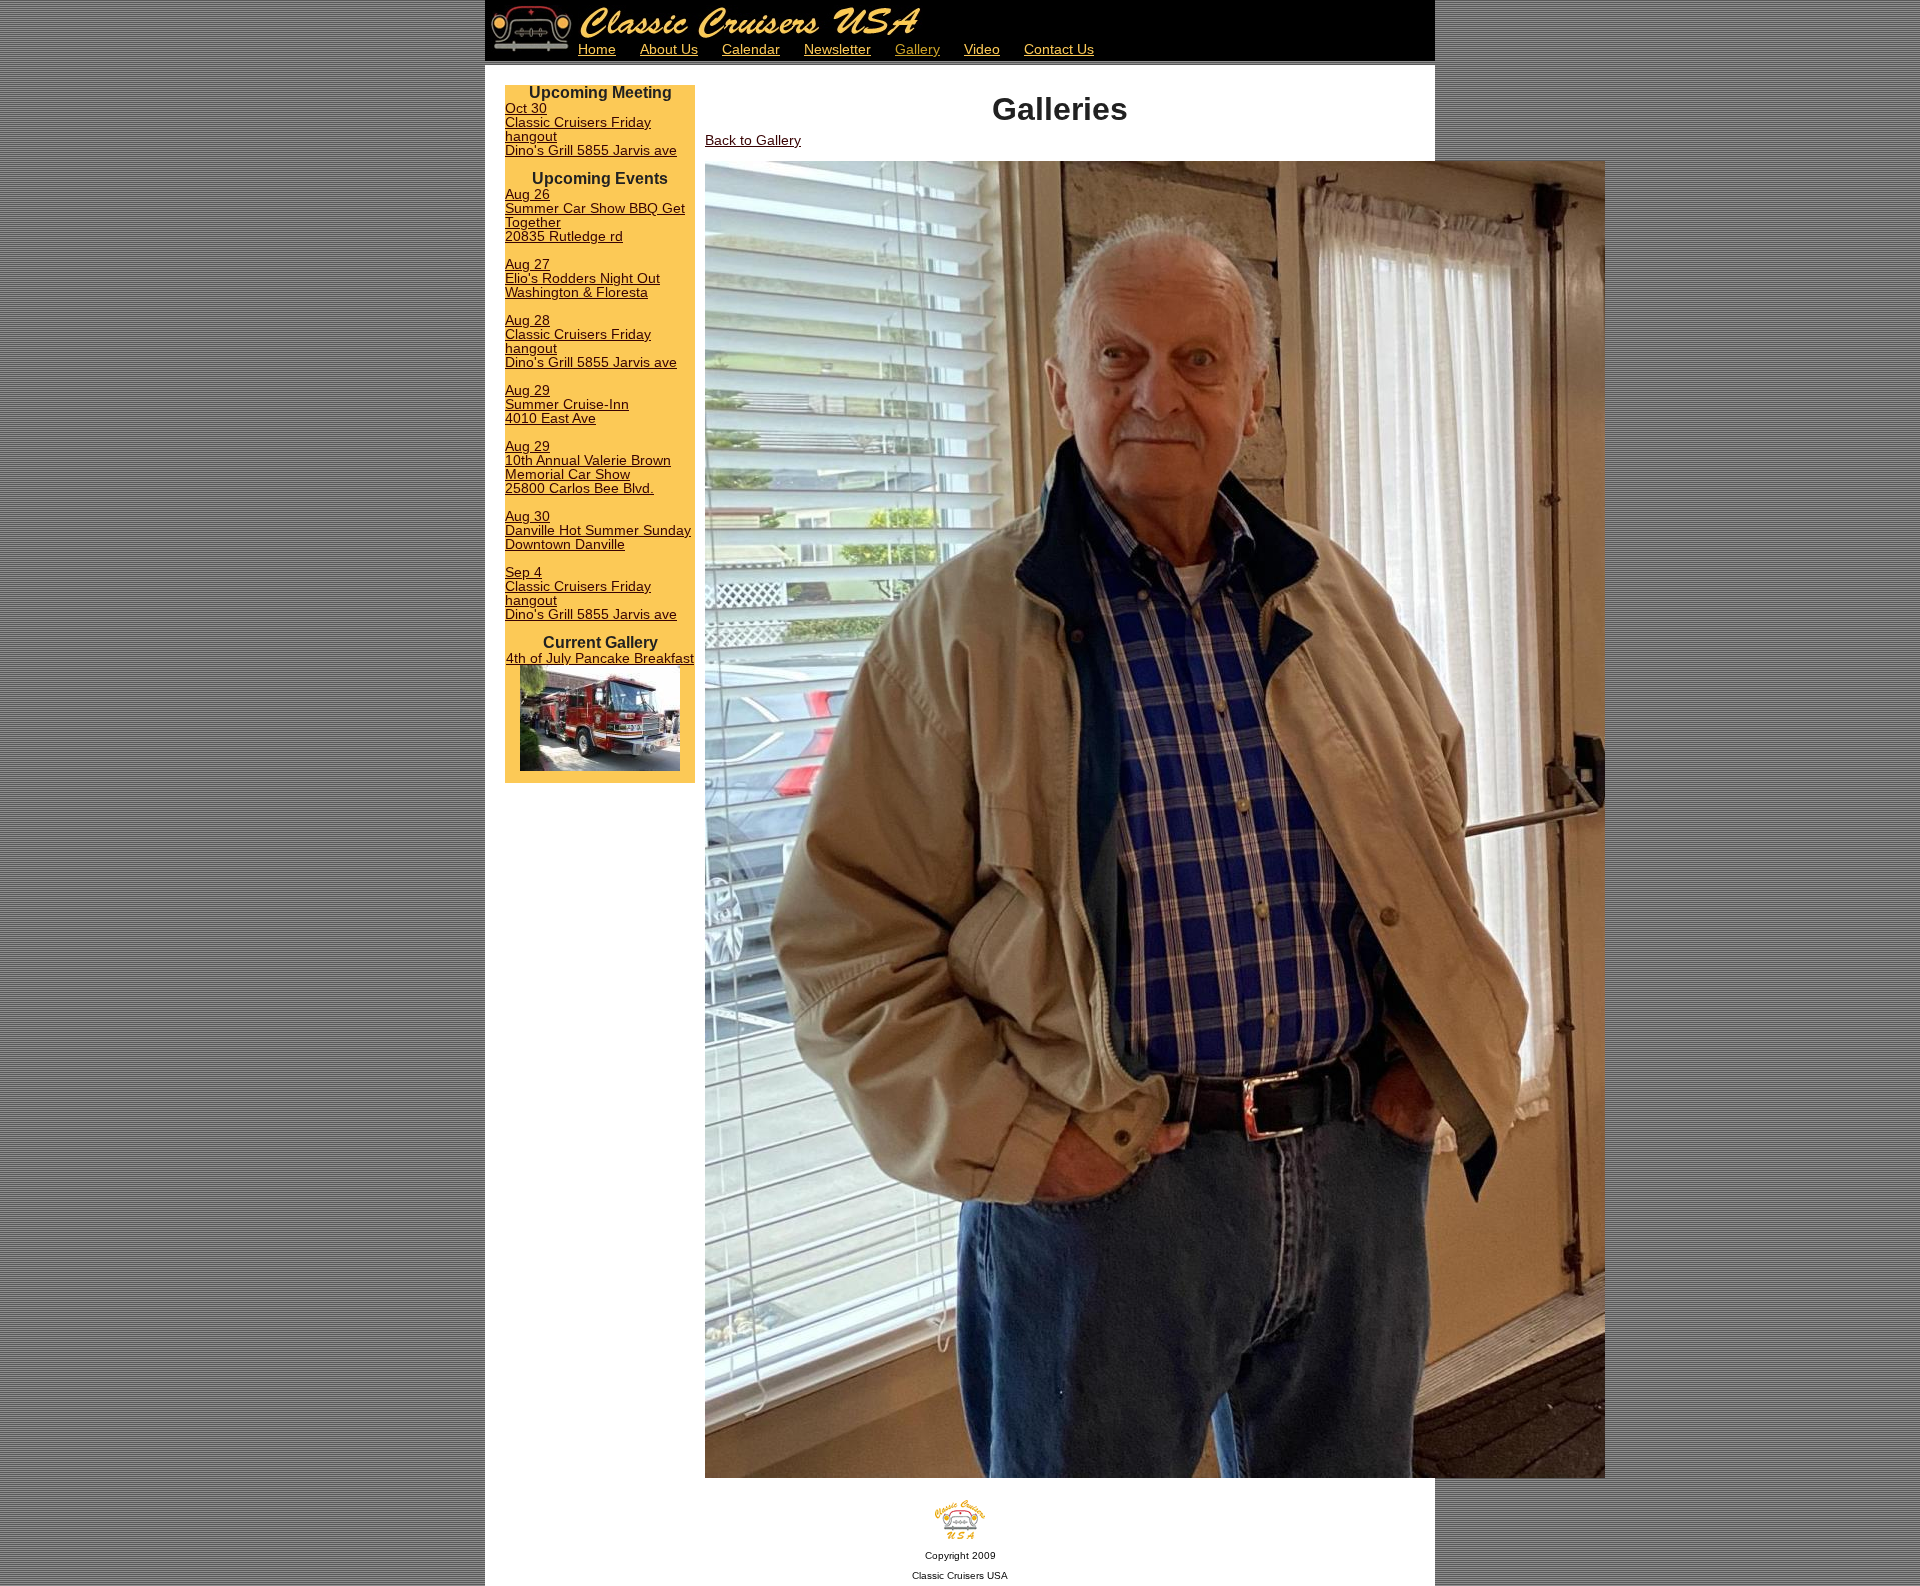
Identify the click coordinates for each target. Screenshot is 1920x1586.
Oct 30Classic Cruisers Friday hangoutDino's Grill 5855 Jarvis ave (591, 129)
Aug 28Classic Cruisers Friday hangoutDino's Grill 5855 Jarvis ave (591, 341)
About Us (669, 49)
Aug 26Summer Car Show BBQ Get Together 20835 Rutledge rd (595, 215)
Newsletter (837, 49)
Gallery (917, 49)
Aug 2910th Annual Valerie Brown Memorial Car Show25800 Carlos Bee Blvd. (588, 467)
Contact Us (1059, 49)
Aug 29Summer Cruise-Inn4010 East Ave (567, 404)
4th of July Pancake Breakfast (600, 658)
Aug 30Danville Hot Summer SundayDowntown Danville (598, 530)
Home (597, 49)
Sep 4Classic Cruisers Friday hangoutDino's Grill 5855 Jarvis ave (591, 593)
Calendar (751, 49)
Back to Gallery (753, 140)
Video (982, 49)
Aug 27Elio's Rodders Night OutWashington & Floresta (582, 278)
